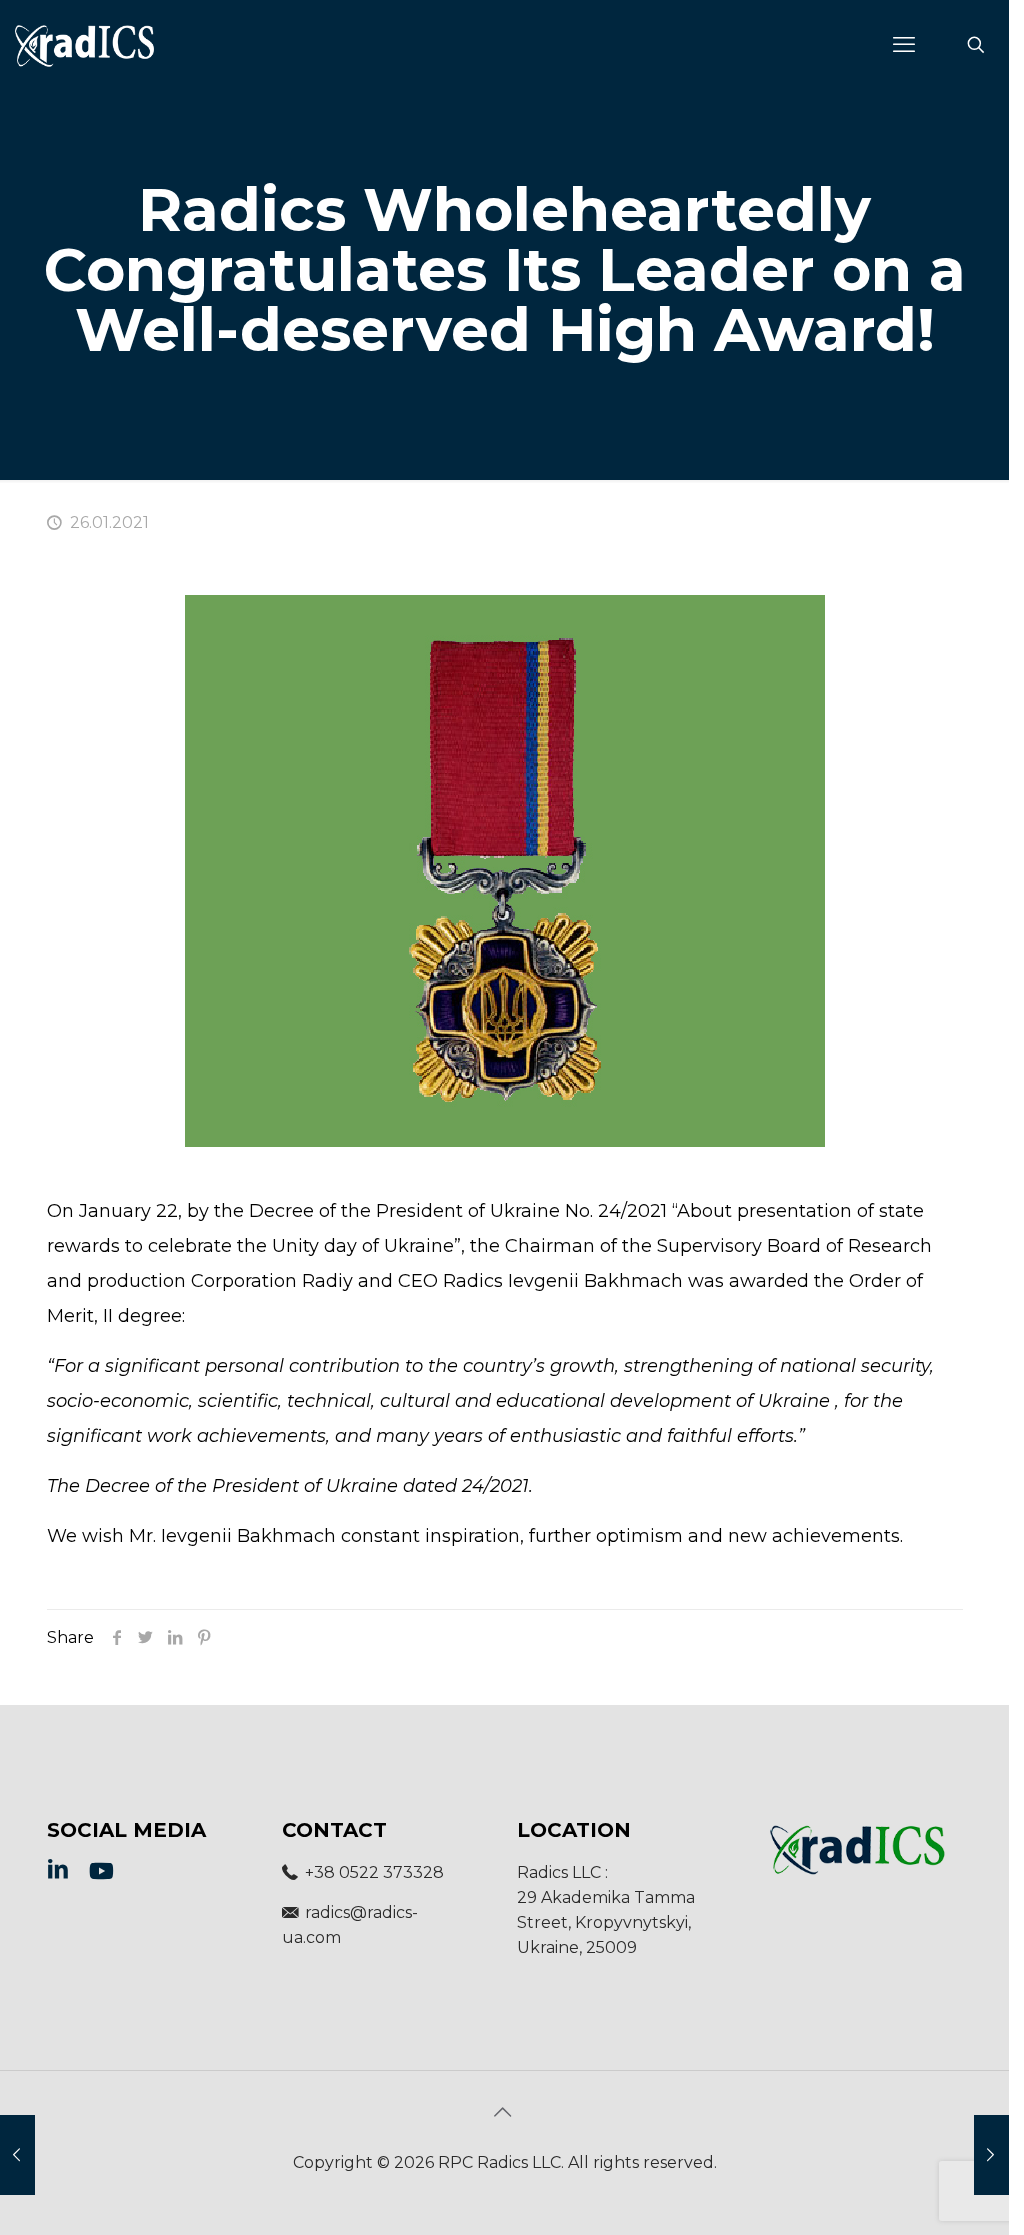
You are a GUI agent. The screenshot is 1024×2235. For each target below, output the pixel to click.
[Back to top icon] (505, 2112)
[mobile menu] (906, 45)
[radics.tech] (84, 45)
